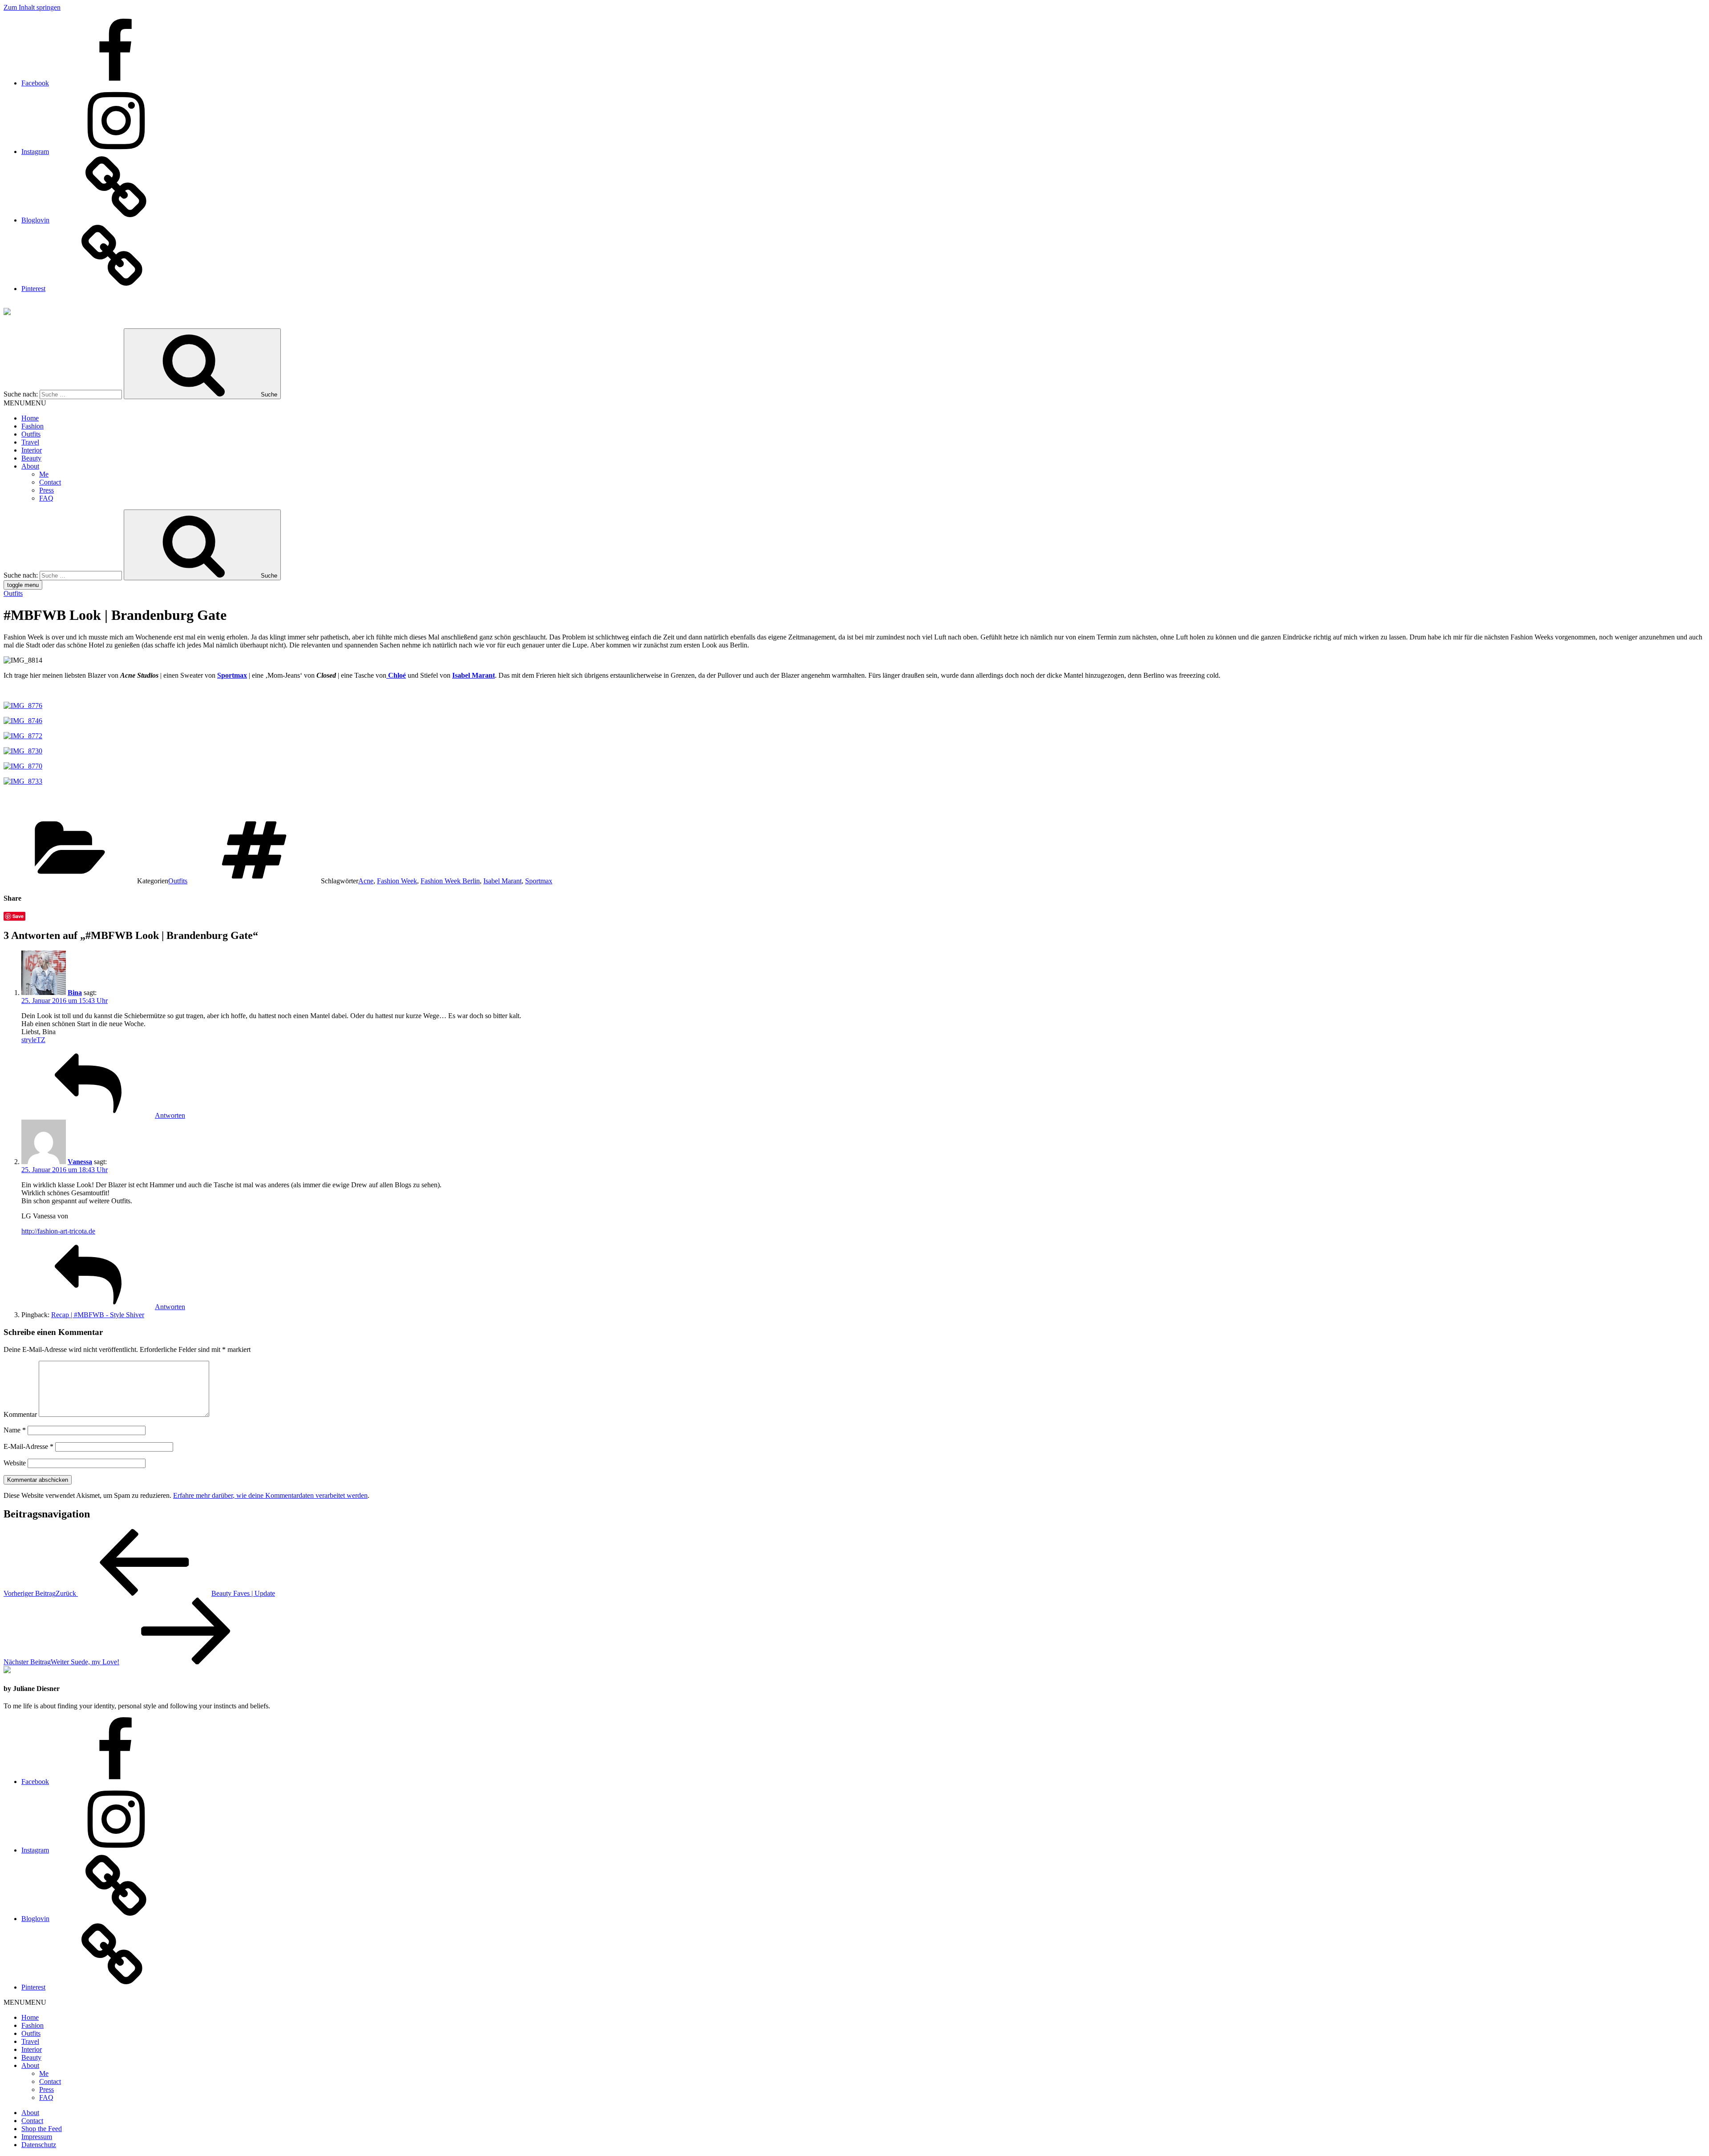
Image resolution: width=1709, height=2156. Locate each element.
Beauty (31, 458)
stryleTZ (33, 1040)
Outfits (31, 434)
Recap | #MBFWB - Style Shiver (98, 1315)
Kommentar (20, 1414)
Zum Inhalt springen (32, 7)
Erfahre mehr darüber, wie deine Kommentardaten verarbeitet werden (270, 1495)
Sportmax (539, 881)
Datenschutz (39, 2145)
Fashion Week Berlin (450, 881)
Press (47, 490)
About (30, 466)
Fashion (32, 426)
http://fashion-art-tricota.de (58, 1231)
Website (15, 1463)
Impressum (37, 2137)
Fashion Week (397, 881)
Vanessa (80, 1162)
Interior (32, 450)
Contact (50, 482)
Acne (366, 881)
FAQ (46, 498)
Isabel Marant (502, 881)
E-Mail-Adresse (28, 1446)
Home (30, 418)
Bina (75, 993)
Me (44, 474)
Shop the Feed (42, 2129)
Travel (30, 442)
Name (15, 1430)
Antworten (170, 1115)
